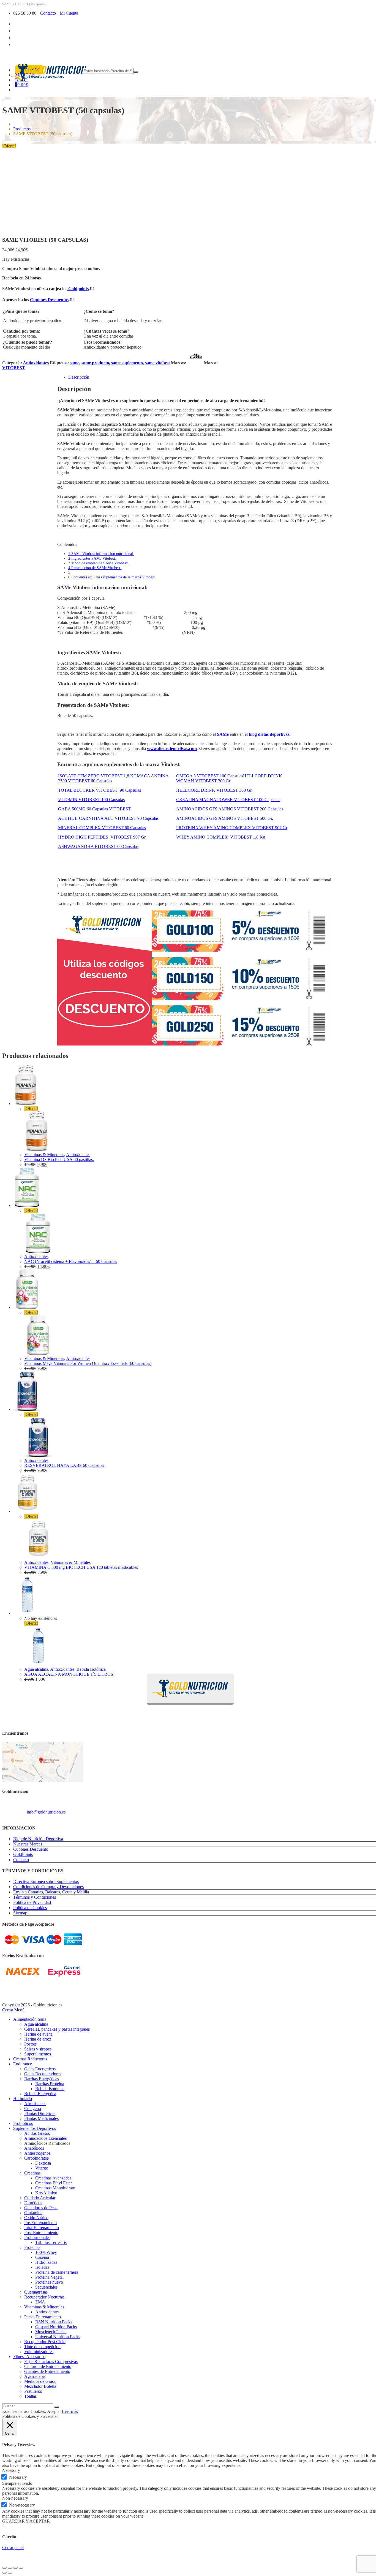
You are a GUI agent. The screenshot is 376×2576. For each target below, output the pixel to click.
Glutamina (33, 2213)
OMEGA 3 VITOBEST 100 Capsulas (210, 776)
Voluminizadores (39, 2352)
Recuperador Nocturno (44, 2297)
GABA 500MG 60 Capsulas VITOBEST (94, 809)
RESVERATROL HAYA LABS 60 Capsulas (64, 1465)
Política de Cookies (30, 1908)
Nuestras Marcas (28, 1844)
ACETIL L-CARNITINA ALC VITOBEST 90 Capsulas (108, 818)
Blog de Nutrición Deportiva (38, 1839)
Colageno (33, 2109)
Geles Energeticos (40, 2069)
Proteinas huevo (49, 2282)
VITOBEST (14, 368)
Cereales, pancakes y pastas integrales (57, 2029)
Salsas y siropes (38, 2049)
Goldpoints (78, 289)
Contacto (48, 13)
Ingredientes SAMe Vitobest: (92, 558)
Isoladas (42, 2267)
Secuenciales (46, 2287)
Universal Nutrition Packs (58, 2337)
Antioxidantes (36, 363)
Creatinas (32, 2173)
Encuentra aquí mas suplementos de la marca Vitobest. (112, 577)
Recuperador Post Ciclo (45, 2342)
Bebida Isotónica (91, 1669)
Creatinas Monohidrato (55, 2188)
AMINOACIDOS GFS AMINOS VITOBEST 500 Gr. (225, 818)
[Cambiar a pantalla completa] (10, 2568)
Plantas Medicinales (41, 2118)
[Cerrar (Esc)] (21, 2568)
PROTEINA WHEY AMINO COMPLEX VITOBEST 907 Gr (232, 828)
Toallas (30, 2396)
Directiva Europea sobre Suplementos (46, 1881)
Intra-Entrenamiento (42, 2228)
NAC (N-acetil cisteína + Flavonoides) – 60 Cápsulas (71, 1261)
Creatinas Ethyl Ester (54, 2183)
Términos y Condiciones (35, 1897)
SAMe (223, 734)
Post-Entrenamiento (41, 2233)
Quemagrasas (36, 2292)
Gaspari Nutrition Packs (56, 2327)
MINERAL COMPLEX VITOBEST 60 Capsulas (102, 828)
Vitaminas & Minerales (44, 1154)
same (75, 363)
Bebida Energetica (40, 2094)
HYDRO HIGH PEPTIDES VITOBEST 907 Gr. (102, 837)
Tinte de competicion (42, 2347)
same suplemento (127, 363)
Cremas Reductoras (30, 2059)
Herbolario (23, 2099)
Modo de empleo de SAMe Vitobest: (98, 563)
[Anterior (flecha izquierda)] (4, 2573)
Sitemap (20, 1913)
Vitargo (42, 2168)
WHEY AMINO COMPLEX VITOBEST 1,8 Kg (221, 837)
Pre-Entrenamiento (40, 2223)
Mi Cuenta (69, 13)
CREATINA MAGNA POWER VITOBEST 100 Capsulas (228, 800)
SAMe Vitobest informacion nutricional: (101, 554)
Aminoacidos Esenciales (45, 2138)
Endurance (23, 2064)
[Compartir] (15, 2568)
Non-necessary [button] (15, 2498)
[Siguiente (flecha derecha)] (10, 2573)
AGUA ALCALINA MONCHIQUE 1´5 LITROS (69, 1674)
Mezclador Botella (40, 2386)
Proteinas (32, 2247)
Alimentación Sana (30, 2019)
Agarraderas (35, 2376)
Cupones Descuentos (49, 300)
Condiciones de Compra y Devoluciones (48, 1887)
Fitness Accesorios (29, 2357)
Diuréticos (33, 2203)
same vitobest (157, 363)
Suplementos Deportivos (35, 2128)
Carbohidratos (36, 2158)
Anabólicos (34, 2148)
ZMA (40, 2302)
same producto (95, 363)
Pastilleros (33, 2391)
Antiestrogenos (37, 2153)
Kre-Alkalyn (46, 2193)
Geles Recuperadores (43, 2074)
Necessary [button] (11, 2470)
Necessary (18, 2477)
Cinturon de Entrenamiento (48, 2366)
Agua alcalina (36, 1669)
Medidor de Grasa (40, 2381)
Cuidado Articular (40, 2198)
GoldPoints (23, 1854)
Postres (30, 2044)
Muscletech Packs (51, 2332)
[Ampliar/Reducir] (4, 2568)
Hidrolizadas (46, 2262)
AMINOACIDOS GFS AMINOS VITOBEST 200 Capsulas (230, 809)
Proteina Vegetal (49, 2277)
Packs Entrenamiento (43, 2317)
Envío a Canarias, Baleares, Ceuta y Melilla (51, 1892)
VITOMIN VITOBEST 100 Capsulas (91, 800)
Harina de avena (38, 2034)
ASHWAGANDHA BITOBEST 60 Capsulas (98, 846)
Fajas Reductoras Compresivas (51, 2361)
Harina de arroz (38, 2039)
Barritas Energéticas (42, 2079)
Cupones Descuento (31, 1849)
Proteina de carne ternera (57, 2272)
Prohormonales (37, 2237)
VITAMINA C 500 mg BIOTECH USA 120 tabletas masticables (81, 1567)
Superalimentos (38, 2054)
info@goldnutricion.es (46, 1812)
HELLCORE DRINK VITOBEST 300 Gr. (214, 790)
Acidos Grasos (37, 2133)
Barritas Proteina (50, 2084)
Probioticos (23, 2123)
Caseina (42, 2257)
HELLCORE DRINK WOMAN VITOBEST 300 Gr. (229, 778)
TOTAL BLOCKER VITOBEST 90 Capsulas (100, 790)
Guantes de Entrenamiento (47, 2371)
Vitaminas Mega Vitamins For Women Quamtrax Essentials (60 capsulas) (88, 1363)
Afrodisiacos (35, 2104)
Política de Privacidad (32, 1902)
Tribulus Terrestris (51, 2242)
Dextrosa (43, 2163)
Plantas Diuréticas (40, 2113)
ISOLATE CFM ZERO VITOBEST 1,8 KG (97, 776)
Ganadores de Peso (41, 2208)
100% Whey (46, 2252)
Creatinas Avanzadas (53, 2178)
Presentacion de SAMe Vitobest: (95, 568)
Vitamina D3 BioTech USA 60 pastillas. (59, 1159)
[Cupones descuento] (195, 1044)
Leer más (70, 2411)
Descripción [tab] (79, 377)
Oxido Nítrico (36, 2218)
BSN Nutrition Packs (54, 2322)
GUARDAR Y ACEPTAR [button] (26, 2521)
